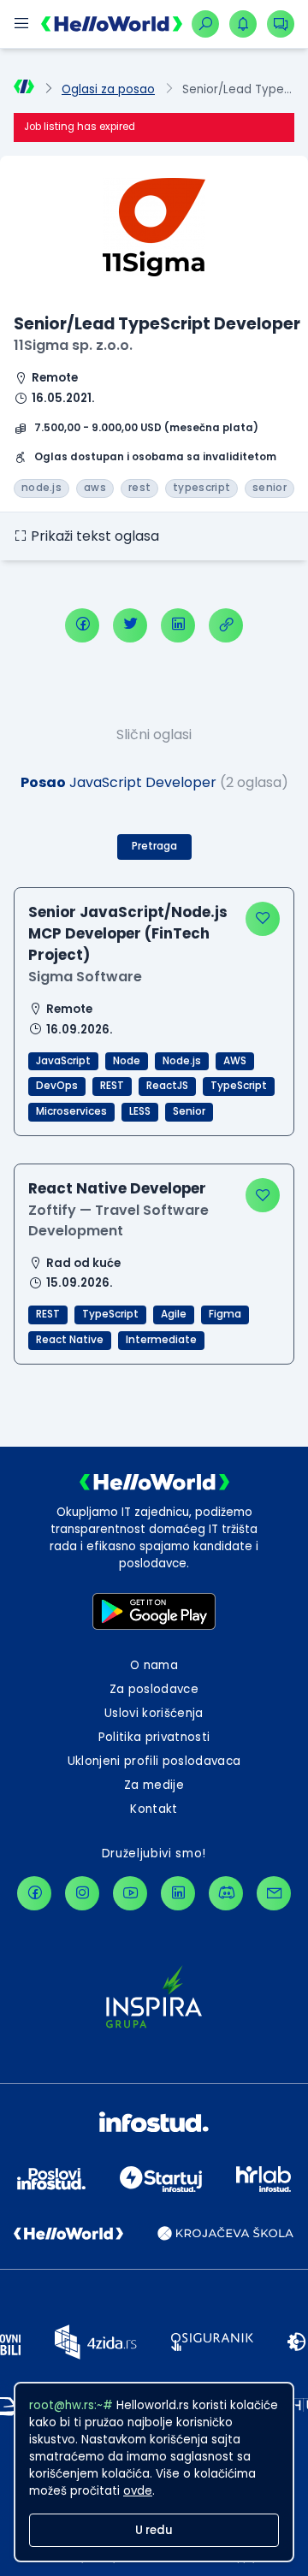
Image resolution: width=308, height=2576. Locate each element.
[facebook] (82, 625)
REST (112, 1086)
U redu (154, 2530)
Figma (225, 1314)
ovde (138, 2491)
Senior (189, 1111)
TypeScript (239, 1086)
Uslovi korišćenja (154, 1713)
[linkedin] (178, 625)
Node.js (182, 1061)
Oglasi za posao (108, 89)
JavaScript (63, 1061)
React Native (70, 1340)
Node (127, 1061)
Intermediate (161, 1340)
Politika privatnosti (154, 1737)
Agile (174, 1314)
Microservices (71, 1111)
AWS (235, 1061)
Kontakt (154, 1809)
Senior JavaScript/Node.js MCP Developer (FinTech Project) (128, 934)
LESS (140, 1111)
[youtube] (130, 1893)
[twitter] (130, 625)
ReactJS (167, 1086)
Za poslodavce (154, 1689)
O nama (154, 1665)
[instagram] (82, 1893)
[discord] (226, 1893)
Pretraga (154, 846)
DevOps (57, 1086)
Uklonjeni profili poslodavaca (154, 1761)
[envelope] (274, 1893)
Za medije (154, 1785)
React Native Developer (117, 1188)
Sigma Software (85, 977)
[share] (226, 625)
